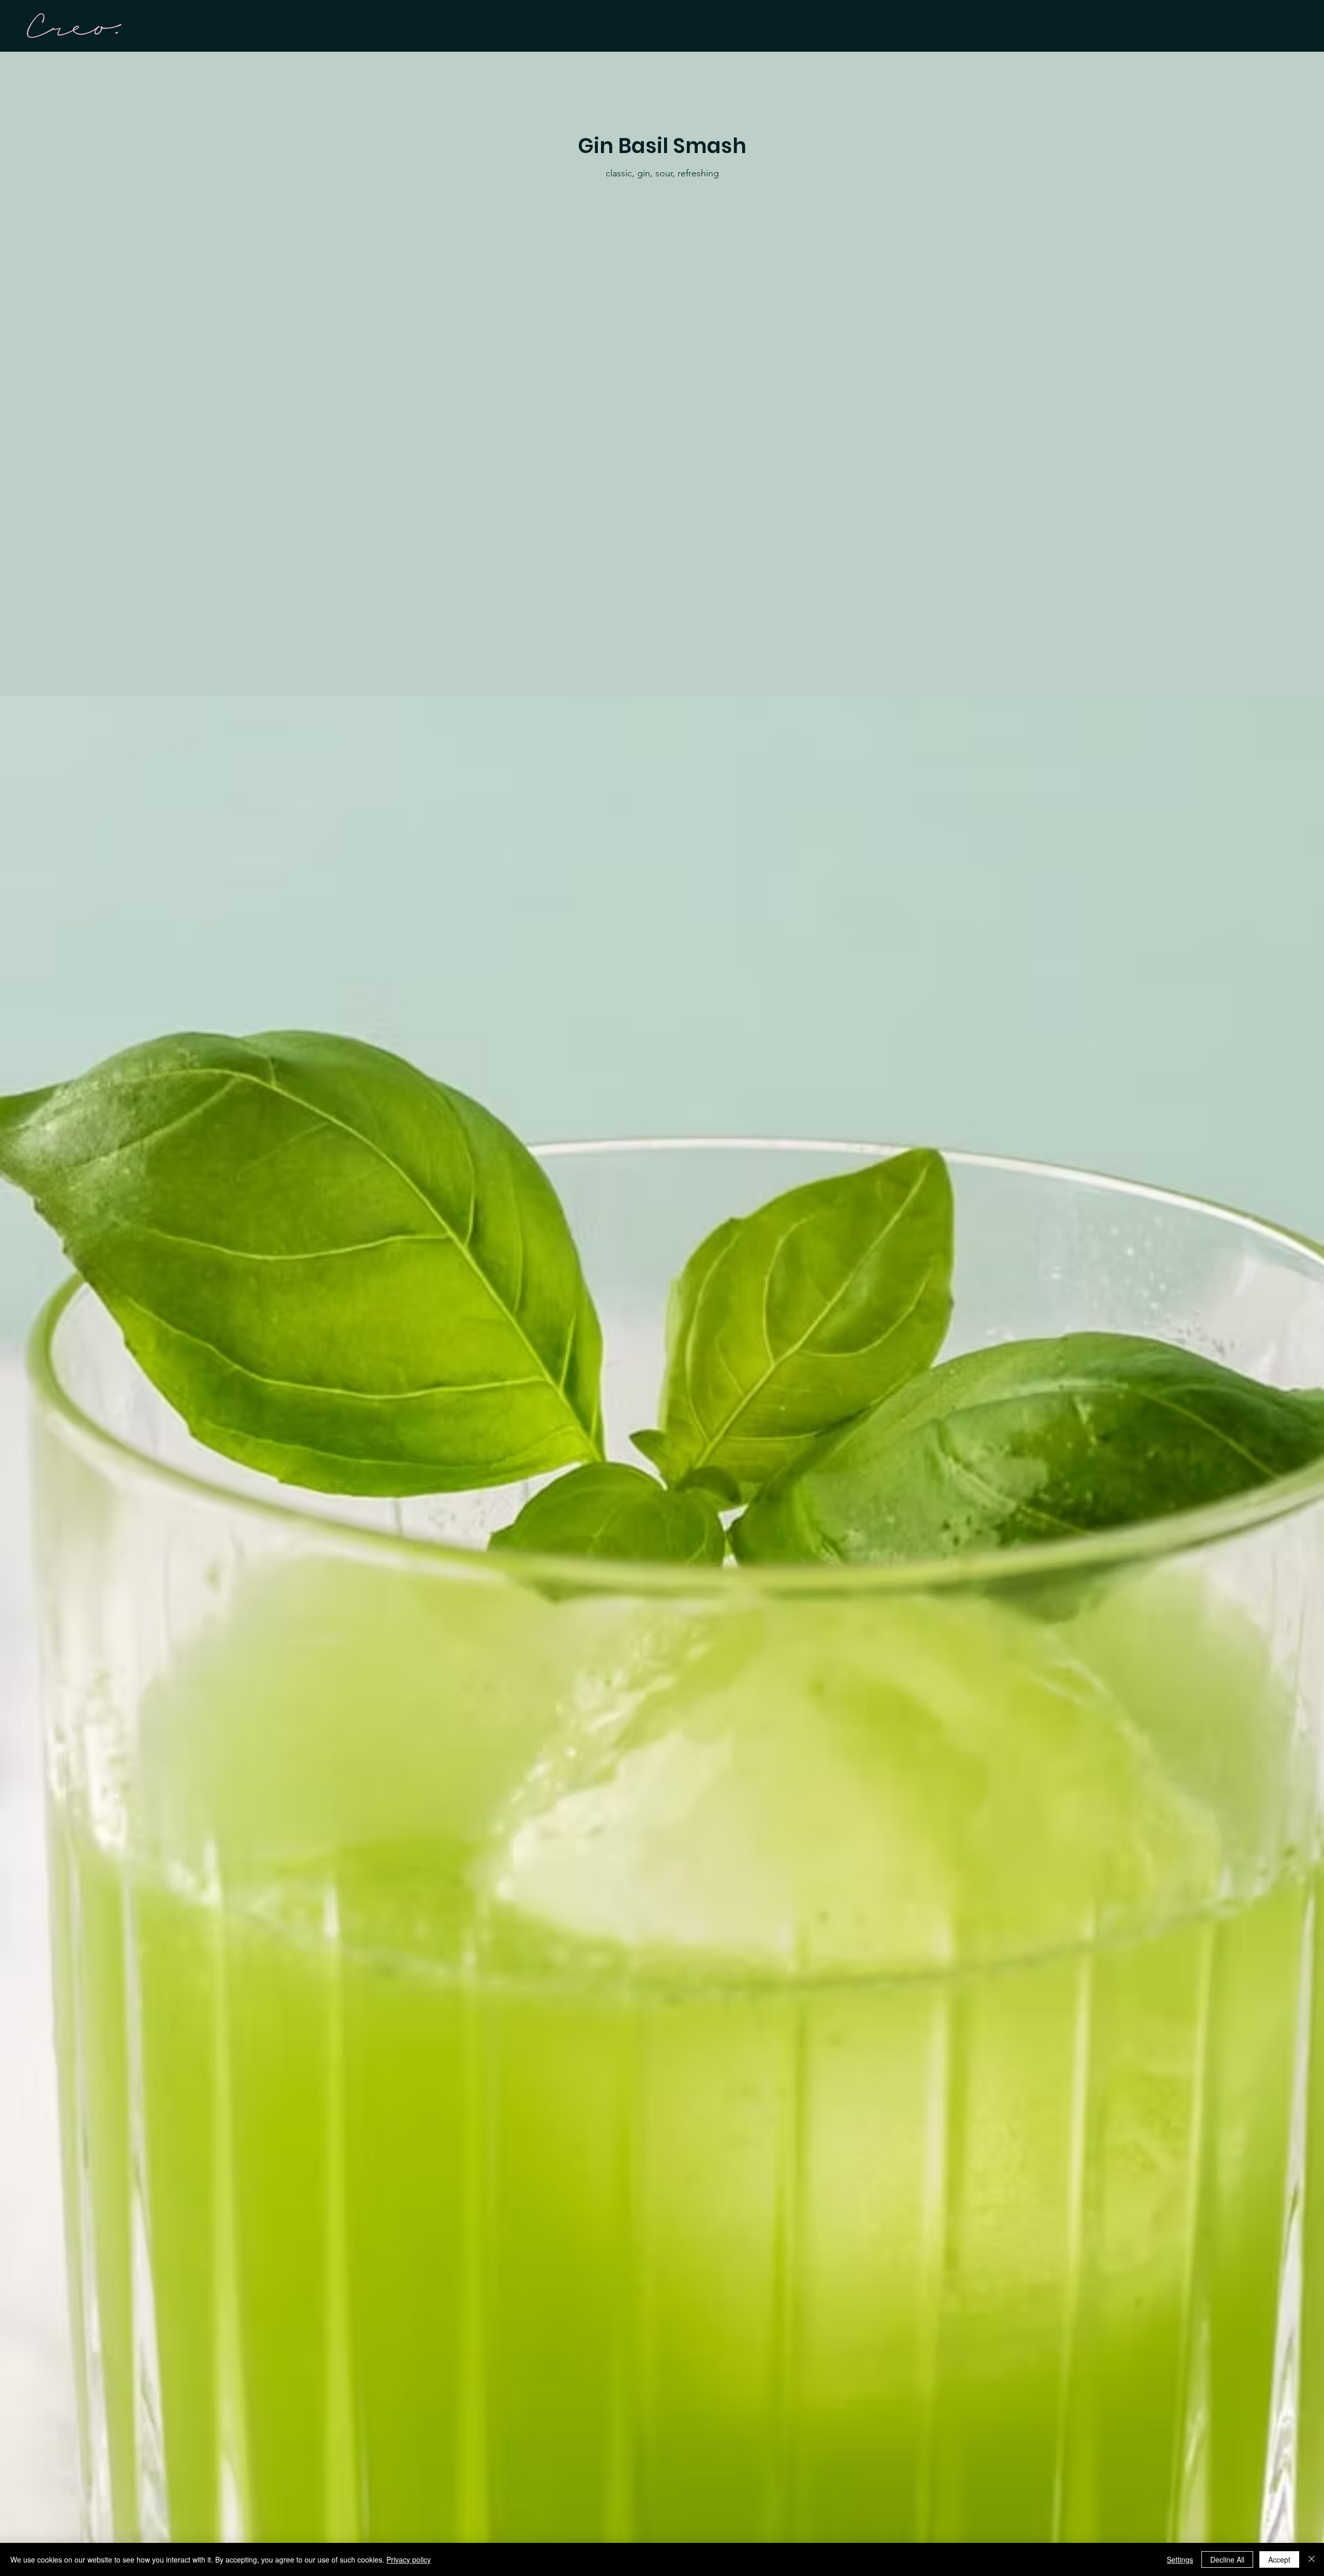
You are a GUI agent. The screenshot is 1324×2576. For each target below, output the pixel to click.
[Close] (1312, 2559)
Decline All (1227, 2559)
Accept (1279, 2559)
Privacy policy (409, 2559)
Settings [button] (1180, 2559)
